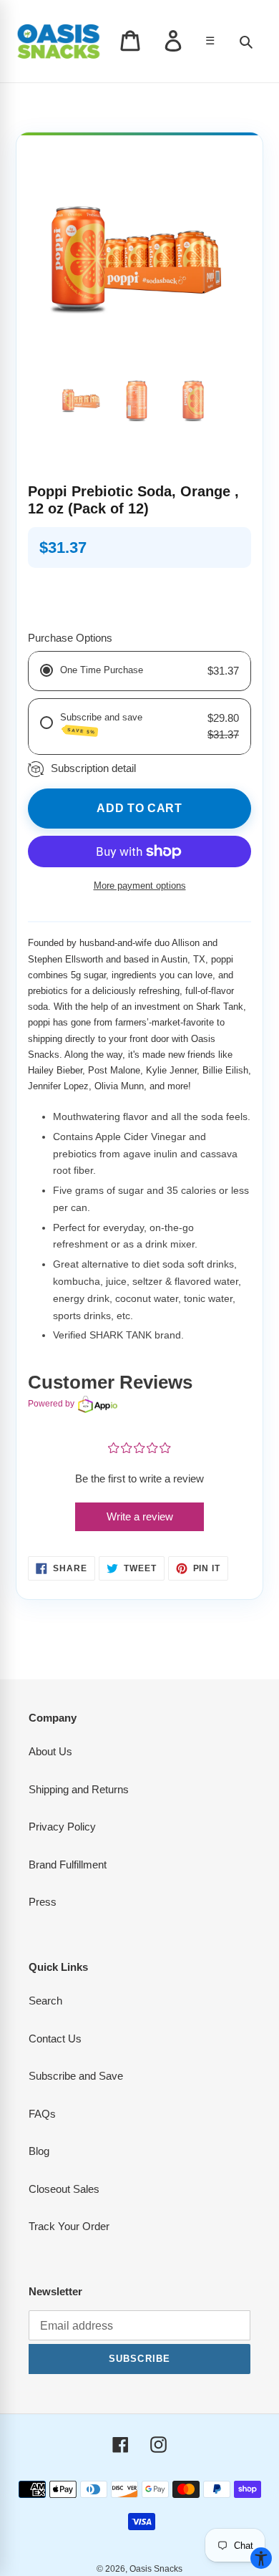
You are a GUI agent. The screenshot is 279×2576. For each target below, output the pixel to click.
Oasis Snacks (156, 2569)
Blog (39, 2151)
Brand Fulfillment (68, 1865)
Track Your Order (69, 2226)
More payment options (140, 886)
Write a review (140, 1516)
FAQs (42, 2114)
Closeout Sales (64, 2189)
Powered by (51, 1404)
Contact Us (55, 2039)
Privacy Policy (62, 1827)
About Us (50, 1751)
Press (43, 1902)
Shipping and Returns (79, 1789)
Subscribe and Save (76, 2076)
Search (45, 2001)
